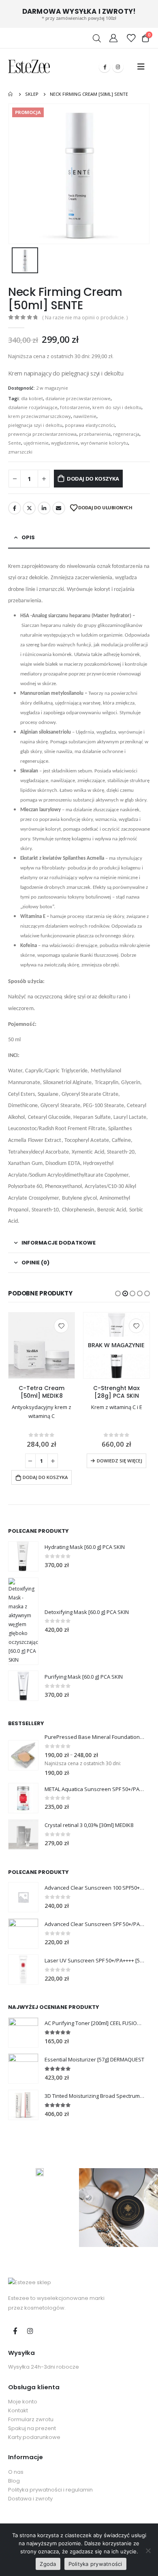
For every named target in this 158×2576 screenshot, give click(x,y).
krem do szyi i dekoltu (117, 407)
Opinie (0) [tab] (35, 1263)
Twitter (29, 508)
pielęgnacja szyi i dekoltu (35, 425)
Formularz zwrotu (31, 2419)
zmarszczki (20, 452)
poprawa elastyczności (90, 425)
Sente (15, 443)
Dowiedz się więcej (120, 1461)
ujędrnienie (36, 443)
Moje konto (23, 2402)
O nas (16, 2472)
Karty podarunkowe (34, 2437)
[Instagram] (118, 67)
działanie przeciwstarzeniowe (78, 398)
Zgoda (48, 2564)
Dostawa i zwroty (30, 2499)
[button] (118, 1293)
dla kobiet (32, 398)
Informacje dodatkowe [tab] (59, 1243)
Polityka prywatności (95, 2564)
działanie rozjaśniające (33, 407)
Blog (14, 2481)
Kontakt (18, 2410)
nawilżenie (85, 416)
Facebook (15, 508)
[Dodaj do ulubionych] (61, 1326)
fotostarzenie (75, 407)
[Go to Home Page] (11, 94)
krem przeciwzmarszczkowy (39, 416)
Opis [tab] (28, 537)
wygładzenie (65, 443)
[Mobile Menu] (141, 67)
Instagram (30, 2331)
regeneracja (126, 434)
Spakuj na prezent (32, 2428)
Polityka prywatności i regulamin (50, 2490)
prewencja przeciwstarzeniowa (42, 434)
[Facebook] (105, 67)
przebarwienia (95, 434)
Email (59, 508)
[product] (42, 1345)
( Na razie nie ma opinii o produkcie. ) (85, 318)
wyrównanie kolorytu (104, 443)
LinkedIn (44, 508)
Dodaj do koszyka (93, 479)
